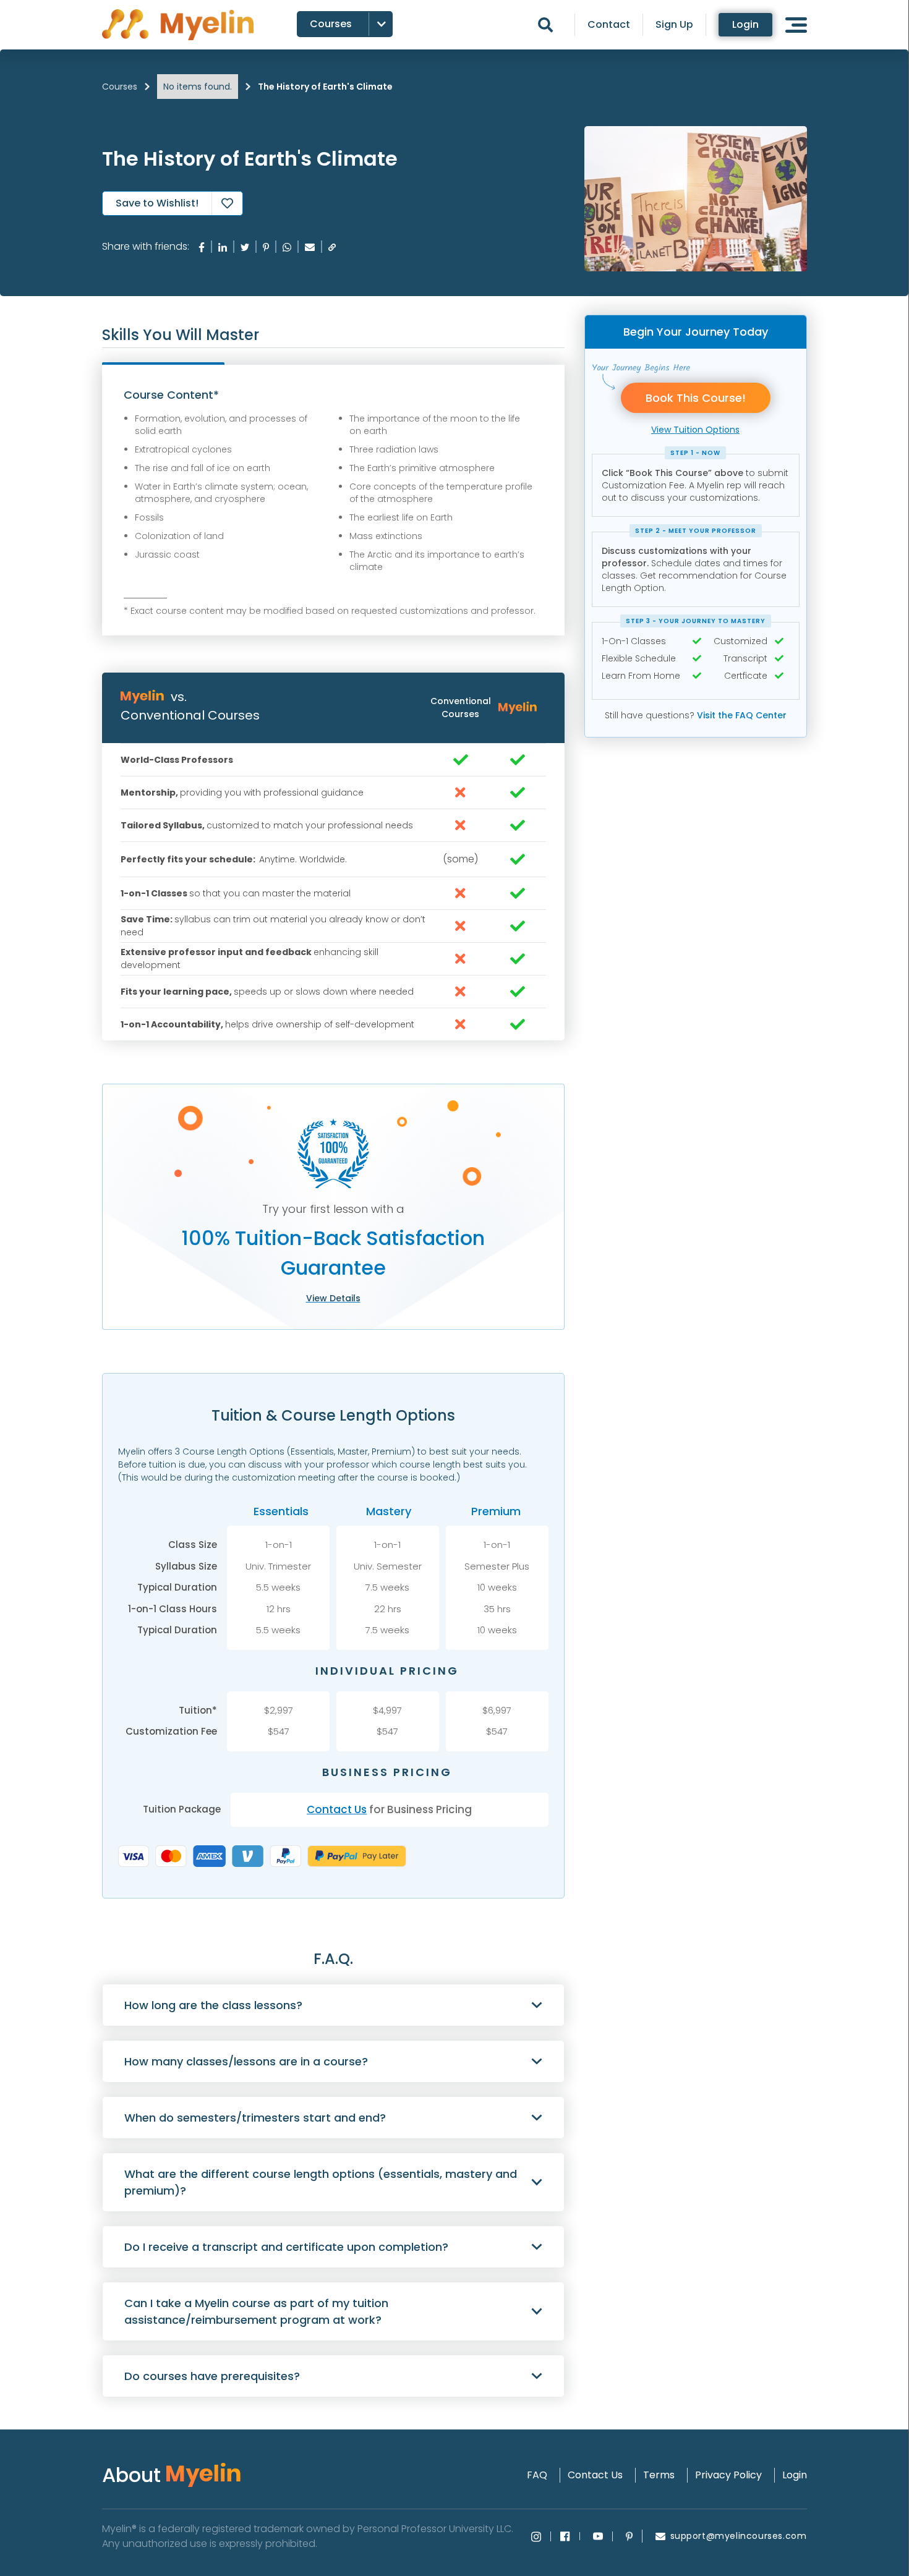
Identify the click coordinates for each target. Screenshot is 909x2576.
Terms (659, 2475)
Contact (609, 25)
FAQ (537, 2475)
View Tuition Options (695, 430)
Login (745, 24)
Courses (120, 87)
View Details (333, 1298)
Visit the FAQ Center (742, 715)
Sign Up (674, 25)
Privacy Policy (728, 2475)
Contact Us (337, 1809)
